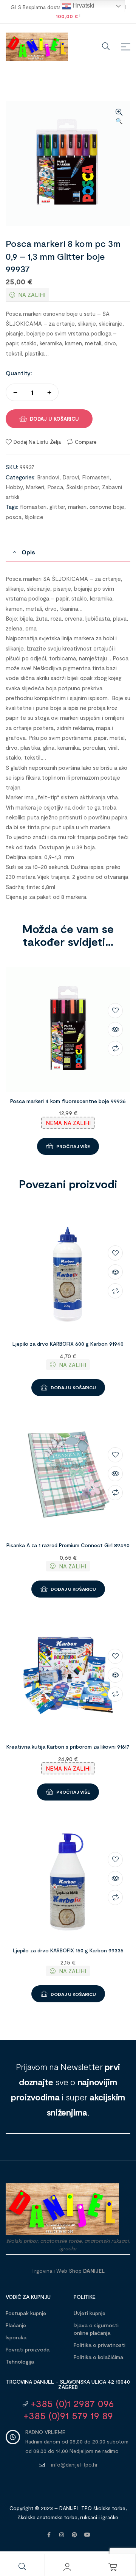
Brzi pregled (115, 1030)
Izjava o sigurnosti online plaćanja (96, 2329)
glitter (57, 507)
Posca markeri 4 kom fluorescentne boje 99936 (68, 1101)
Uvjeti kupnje (90, 2313)
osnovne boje (107, 507)
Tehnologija (20, 2361)
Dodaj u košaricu (54, 419)
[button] (119, 117)
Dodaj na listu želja (37, 442)
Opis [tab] (28, 552)
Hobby (14, 487)
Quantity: (19, 373)
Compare (86, 442)
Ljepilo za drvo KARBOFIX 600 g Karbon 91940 (68, 1344)
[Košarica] (113, 2567)
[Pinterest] (74, 2535)
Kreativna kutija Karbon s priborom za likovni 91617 (68, 1747)
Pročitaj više (73, 1146)
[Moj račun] (67, 2567)
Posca (55, 487)
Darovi (71, 477)
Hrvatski (83, 5)
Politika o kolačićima (98, 2357)
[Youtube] (87, 2535)
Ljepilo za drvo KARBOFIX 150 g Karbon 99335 (68, 1950)
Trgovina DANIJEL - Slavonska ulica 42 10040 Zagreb (68, 2384)
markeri (77, 507)
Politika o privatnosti (100, 2345)
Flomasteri (96, 477)
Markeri (35, 487)
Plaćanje (16, 2325)
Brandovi (48, 477)
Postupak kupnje (26, 2313)
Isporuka (16, 2337)
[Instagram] (62, 2535)
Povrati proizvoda (28, 2349)
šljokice (34, 517)
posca (14, 517)
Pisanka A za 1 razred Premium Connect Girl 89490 (68, 1545)
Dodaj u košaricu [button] (73, 1387)
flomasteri (33, 507)
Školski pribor (83, 487)
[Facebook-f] (49, 2535)
